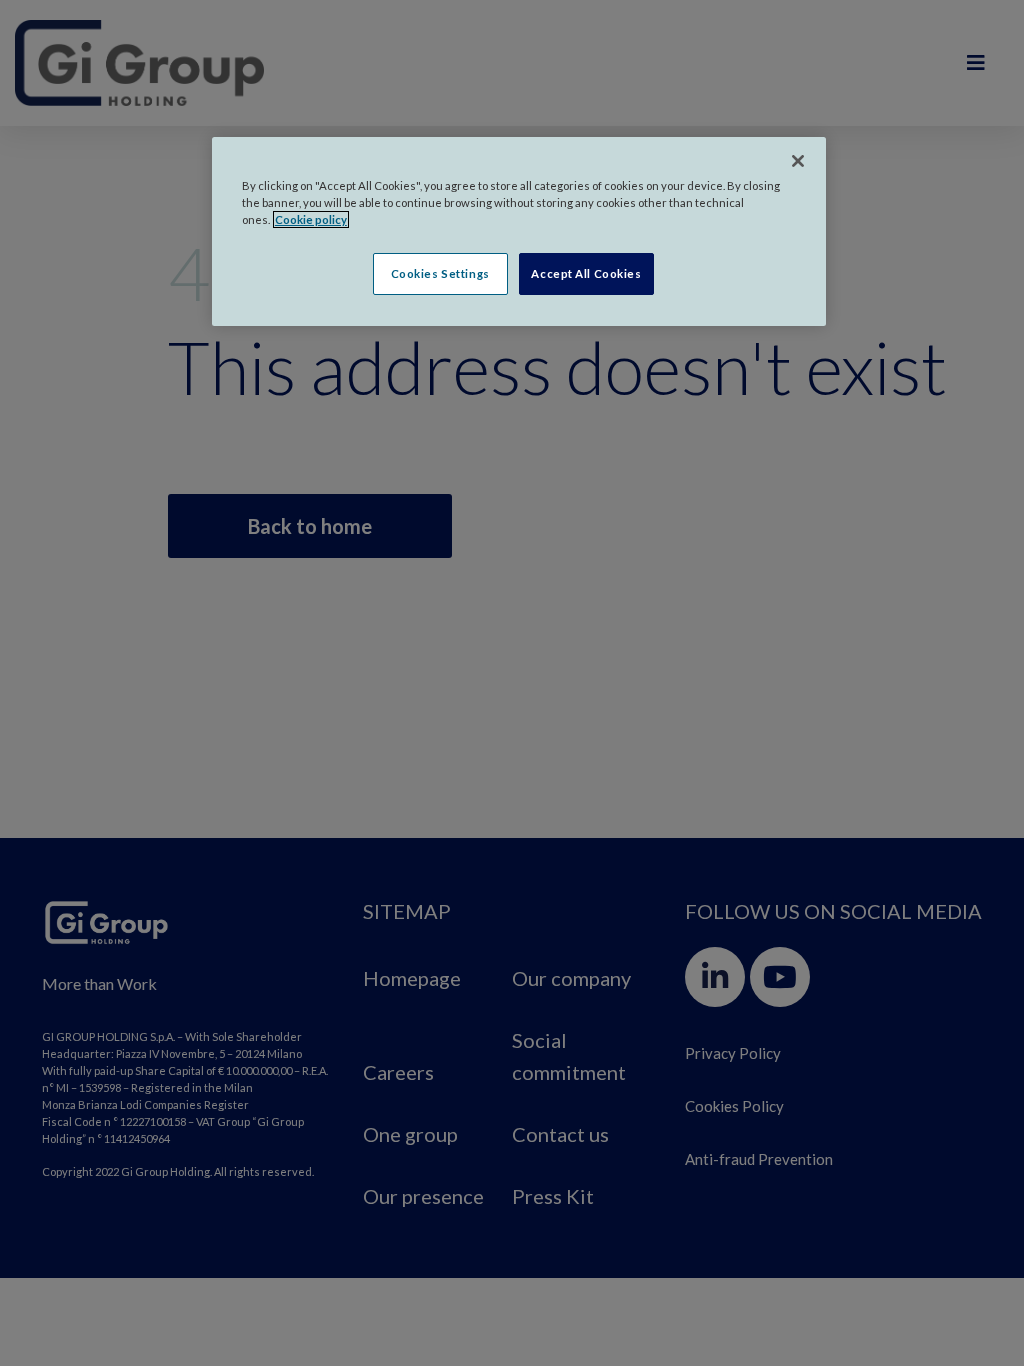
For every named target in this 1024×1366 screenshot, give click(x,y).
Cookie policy (311, 219)
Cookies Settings (440, 273)
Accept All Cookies (586, 273)
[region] (519, 231)
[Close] (798, 161)
